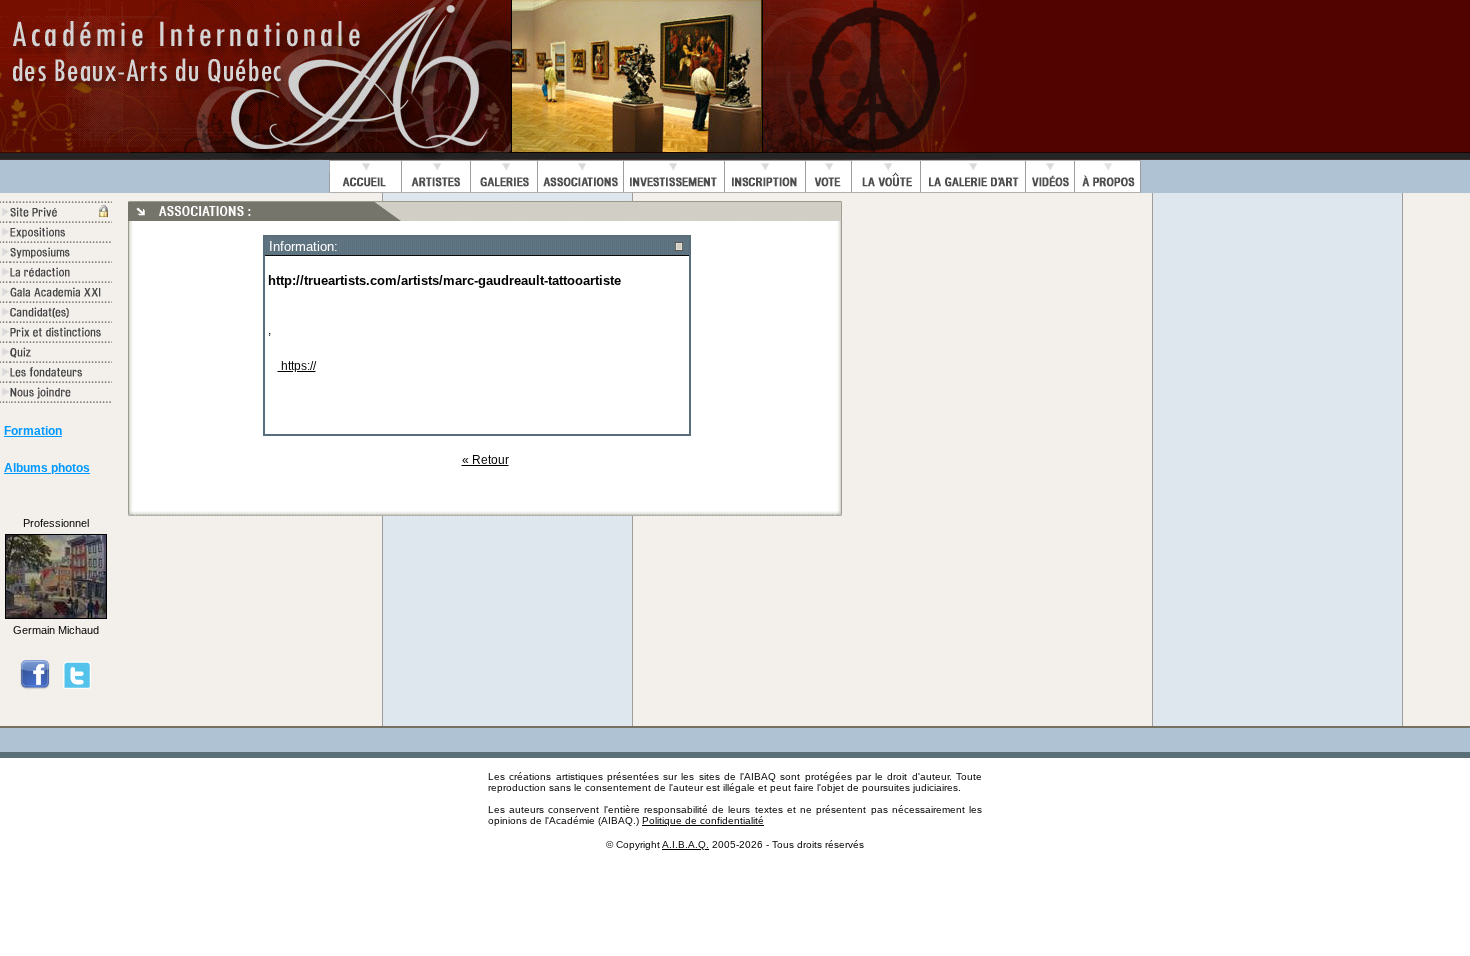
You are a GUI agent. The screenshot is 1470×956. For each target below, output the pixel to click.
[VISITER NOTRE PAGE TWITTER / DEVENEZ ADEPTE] (77, 686)
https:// (297, 366)
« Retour (485, 460)
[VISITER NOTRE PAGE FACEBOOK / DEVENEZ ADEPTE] (35, 686)
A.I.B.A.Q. (685, 844)
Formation (33, 431)
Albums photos (47, 468)
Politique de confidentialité (703, 820)
